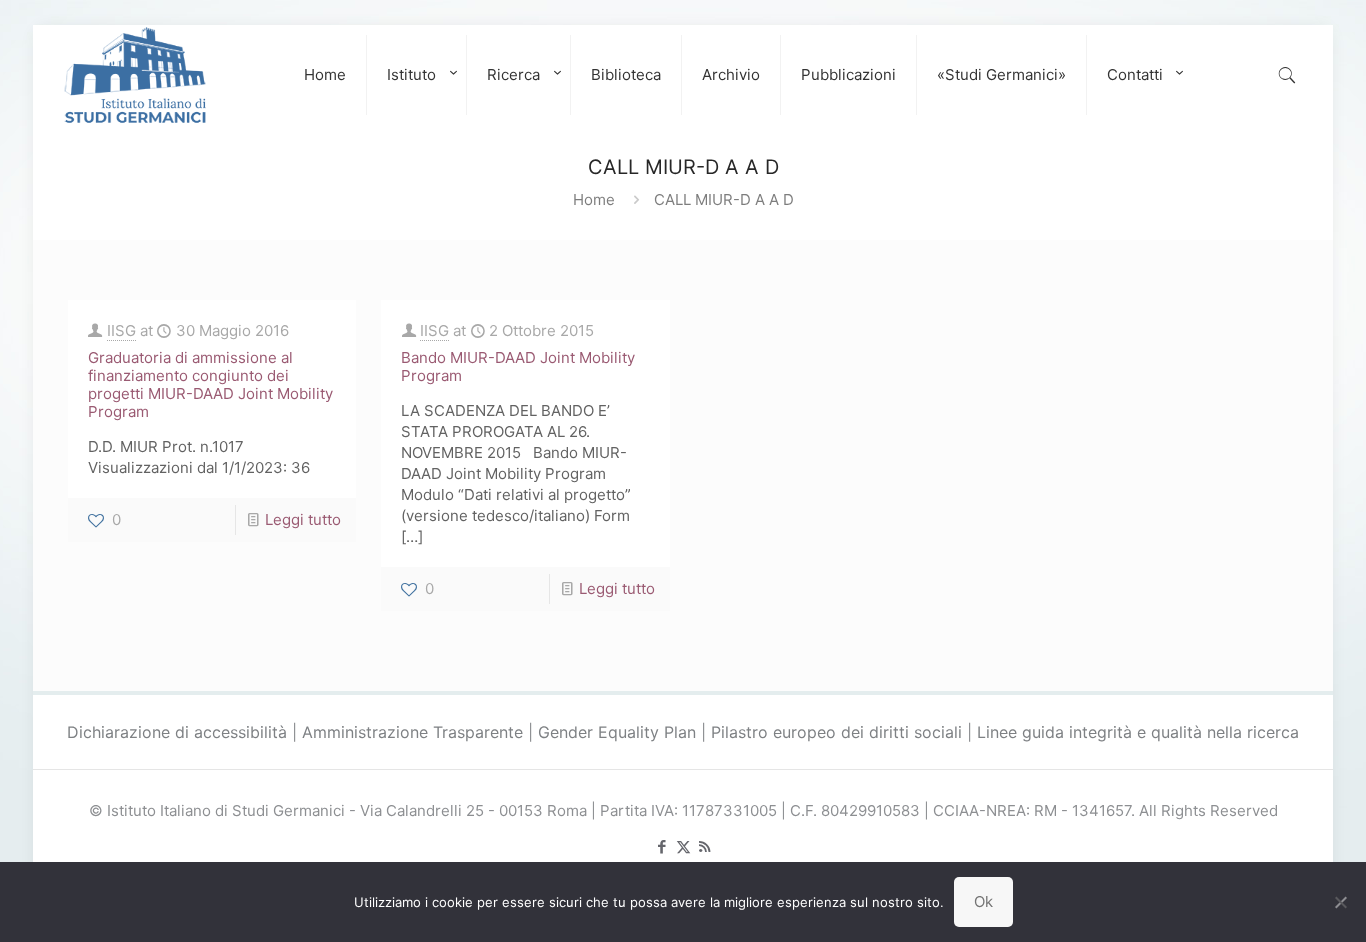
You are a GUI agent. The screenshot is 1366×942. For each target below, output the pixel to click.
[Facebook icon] (662, 846)
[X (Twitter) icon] (683, 846)
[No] (1341, 902)
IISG (121, 330)
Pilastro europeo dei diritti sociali (836, 732)
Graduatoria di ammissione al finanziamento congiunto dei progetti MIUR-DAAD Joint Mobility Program (210, 384)
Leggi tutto (303, 519)
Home (594, 199)
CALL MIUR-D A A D (724, 199)
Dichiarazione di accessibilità (177, 732)
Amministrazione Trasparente (412, 732)
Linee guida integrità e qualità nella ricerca (1138, 732)
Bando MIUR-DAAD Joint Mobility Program (518, 366)
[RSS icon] (704, 846)
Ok (983, 901)
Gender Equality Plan (617, 732)
